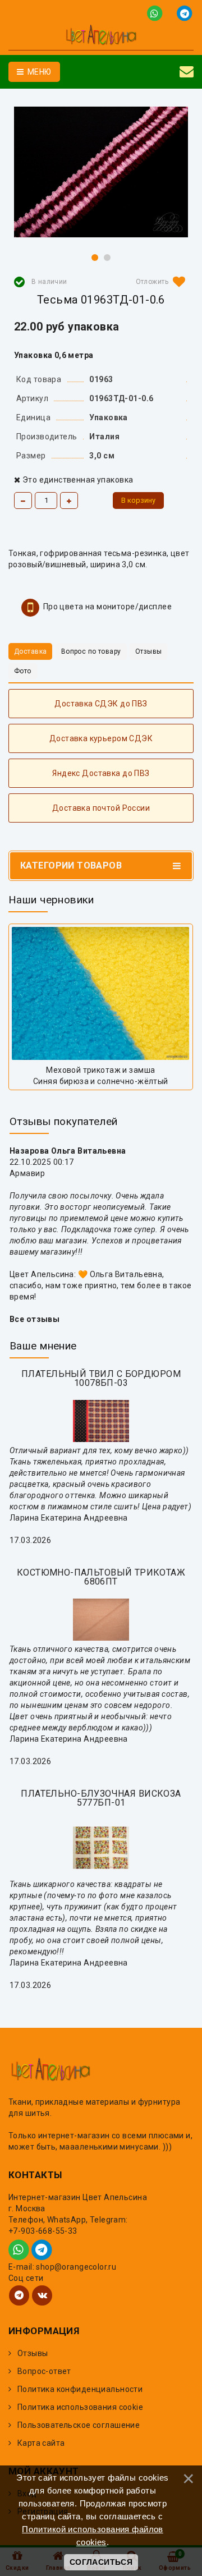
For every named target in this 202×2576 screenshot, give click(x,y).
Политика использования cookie (80, 2407)
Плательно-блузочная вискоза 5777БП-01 (101, 1798)
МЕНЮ (38, 72)
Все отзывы (35, 1319)
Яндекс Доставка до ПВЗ (101, 773)
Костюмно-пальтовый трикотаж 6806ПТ (101, 1577)
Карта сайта (41, 2443)
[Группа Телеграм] (19, 2295)
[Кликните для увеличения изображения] (101, 172)
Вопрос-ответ (44, 2371)
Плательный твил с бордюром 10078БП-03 (101, 1378)
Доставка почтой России (101, 808)
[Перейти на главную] (101, 37)
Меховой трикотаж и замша (100, 1070)
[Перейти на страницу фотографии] (101, 993)
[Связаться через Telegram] (185, 13)
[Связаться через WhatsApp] (157, 13)
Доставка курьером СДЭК (101, 738)
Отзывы (33, 2353)
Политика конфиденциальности (80, 2389)
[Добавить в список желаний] (158, 282)
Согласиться (101, 2562)
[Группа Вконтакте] (42, 2295)
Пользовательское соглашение (79, 2425)
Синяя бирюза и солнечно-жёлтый (101, 1081)
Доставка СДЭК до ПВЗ (101, 704)
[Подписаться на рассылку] (187, 72)
